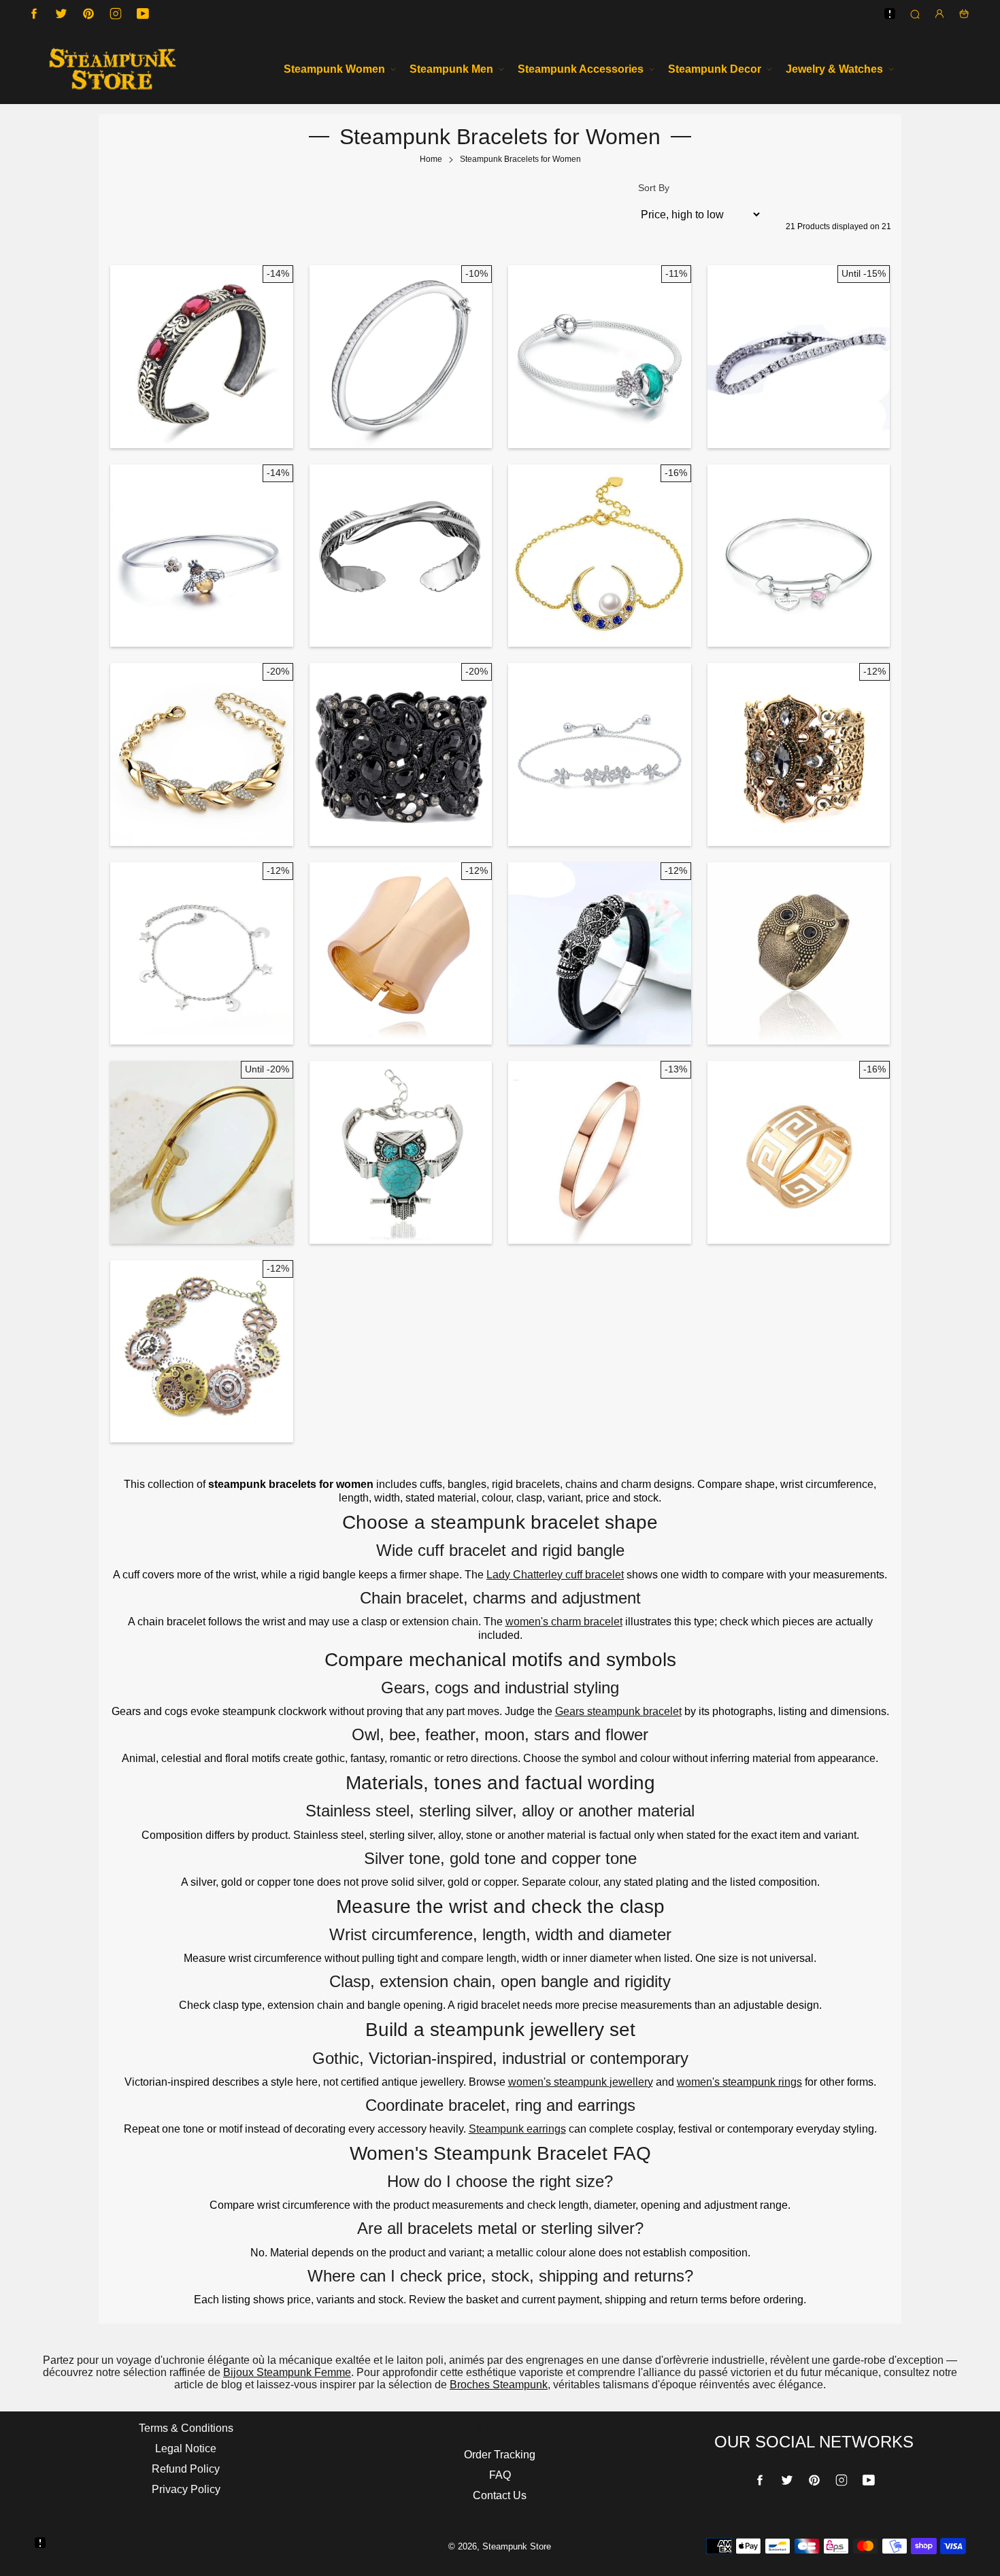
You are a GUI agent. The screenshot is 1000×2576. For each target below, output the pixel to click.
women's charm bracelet (564, 1622)
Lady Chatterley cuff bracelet (555, 1575)
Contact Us (500, 2495)
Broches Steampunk (499, 2385)
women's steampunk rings (739, 2082)
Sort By (654, 188)
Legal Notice (186, 2448)
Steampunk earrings (517, 2129)
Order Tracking (500, 2455)
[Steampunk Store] (112, 69)
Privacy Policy (186, 2489)
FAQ (500, 2475)
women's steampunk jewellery (581, 2082)
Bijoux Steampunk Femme (287, 2372)
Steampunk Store (517, 2546)
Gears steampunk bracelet (618, 1711)
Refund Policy (186, 2469)
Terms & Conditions (186, 2428)
